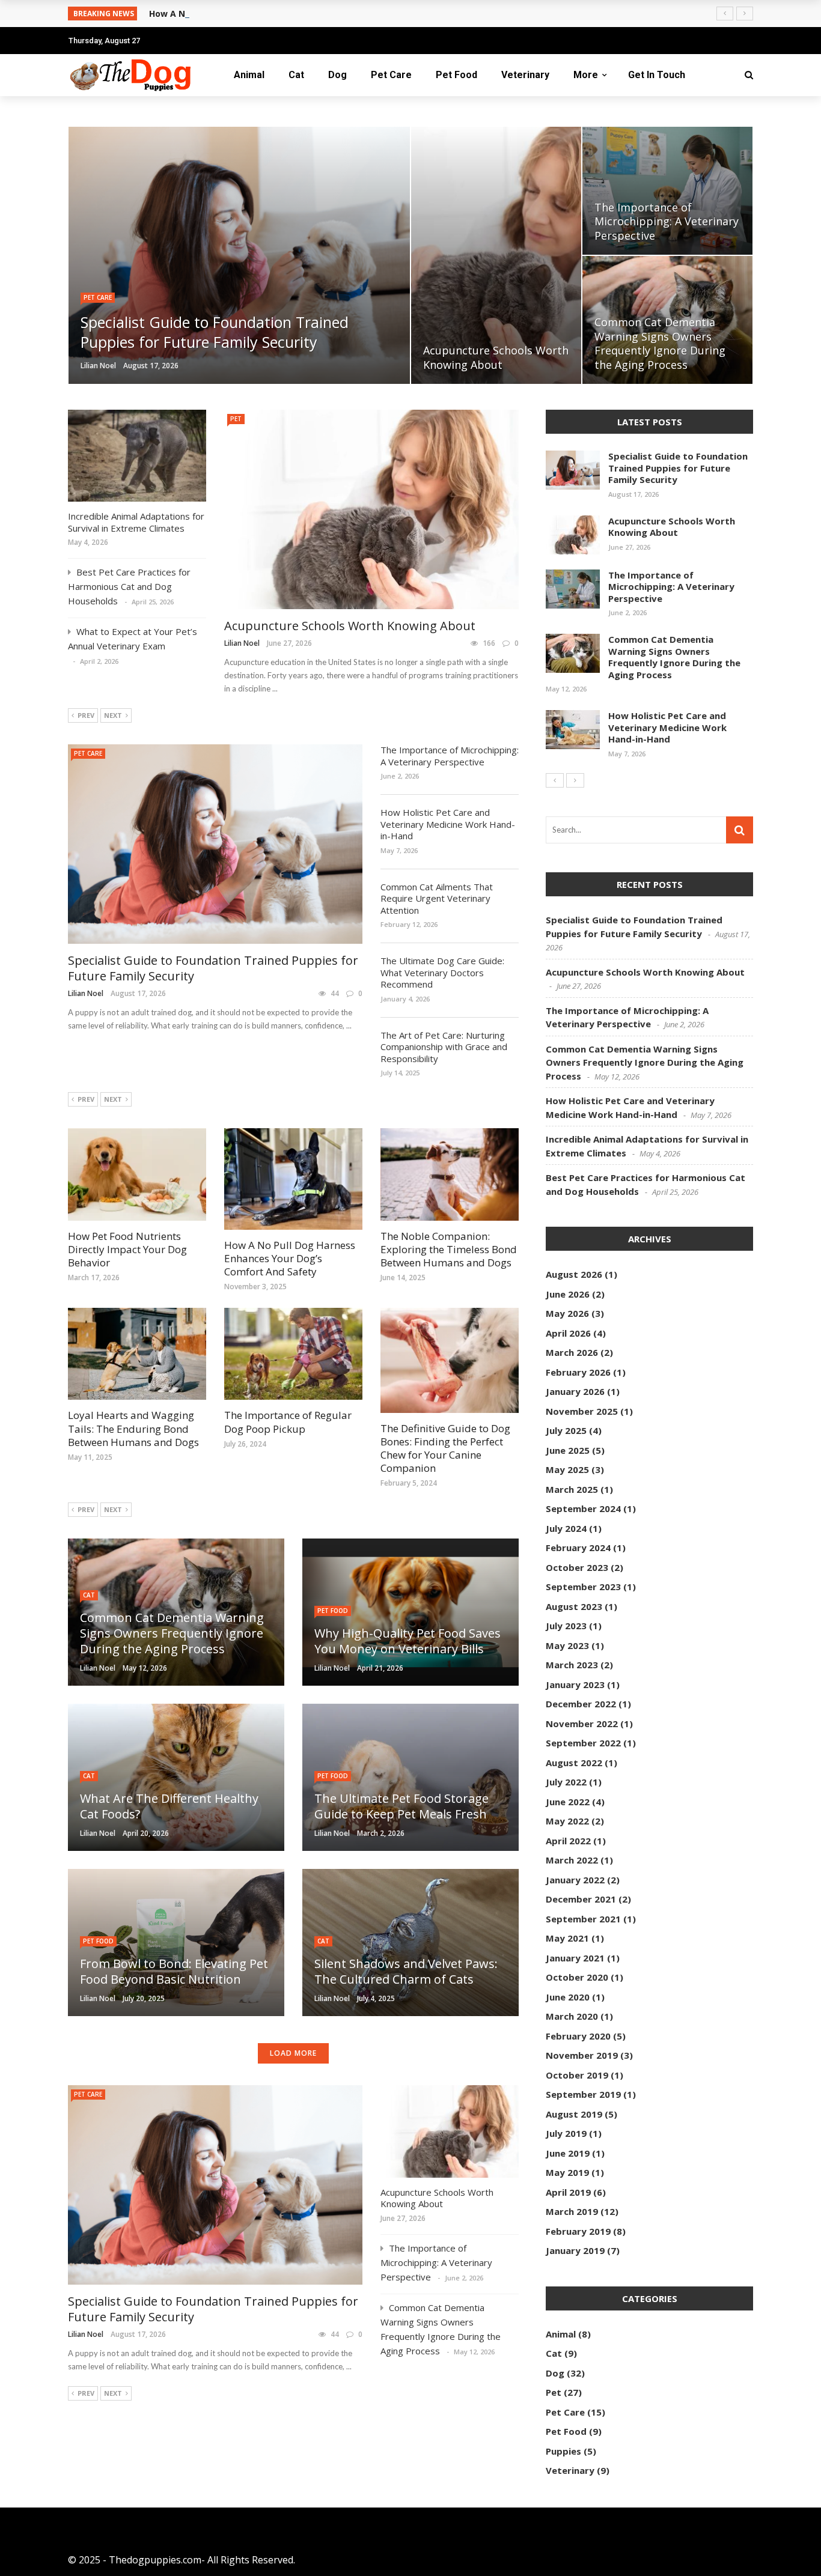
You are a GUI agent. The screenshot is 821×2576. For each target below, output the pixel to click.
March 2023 (572, 1665)
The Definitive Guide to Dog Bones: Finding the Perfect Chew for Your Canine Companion (445, 1448)
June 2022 (568, 1802)
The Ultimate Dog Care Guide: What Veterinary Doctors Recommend (442, 972)
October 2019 (577, 2075)
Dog (337, 75)
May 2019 (567, 2172)
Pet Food (456, 75)
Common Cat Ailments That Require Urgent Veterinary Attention (437, 898)
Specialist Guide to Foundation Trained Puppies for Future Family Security (213, 968)
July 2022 (566, 1782)
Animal (249, 75)
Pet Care (391, 75)
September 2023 (583, 1587)
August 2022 (574, 1763)
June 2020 (568, 1997)
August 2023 (574, 1606)
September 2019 (583, 2094)
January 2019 (575, 2250)
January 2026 (575, 1391)
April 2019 (568, 2192)
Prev (86, 715)
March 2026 (572, 1352)
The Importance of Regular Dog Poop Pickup (288, 1422)
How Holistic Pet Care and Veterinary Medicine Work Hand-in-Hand (448, 824)
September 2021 (583, 1919)
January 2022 (575, 1880)
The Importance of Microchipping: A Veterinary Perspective (450, 756)
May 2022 (567, 1821)
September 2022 (583, 1743)
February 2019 (578, 2231)
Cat (296, 75)
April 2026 (568, 1333)
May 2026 (567, 1313)
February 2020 (578, 2036)
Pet (236, 419)
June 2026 (568, 1294)
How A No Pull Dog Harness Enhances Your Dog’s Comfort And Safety (298, 14)
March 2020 (572, 2016)
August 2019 (574, 2114)
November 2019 (582, 2055)
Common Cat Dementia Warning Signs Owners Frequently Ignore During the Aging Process (674, 657)
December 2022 (581, 1704)
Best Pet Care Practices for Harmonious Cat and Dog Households (129, 586)
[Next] (575, 780)
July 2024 (566, 1528)
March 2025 (572, 1489)
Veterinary (525, 75)
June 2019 (568, 2153)
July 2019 (566, 2133)
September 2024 (583, 1508)
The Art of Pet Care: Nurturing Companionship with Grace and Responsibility (444, 1047)
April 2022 (568, 1841)
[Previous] (555, 780)
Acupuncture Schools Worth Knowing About (350, 626)
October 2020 (577, 1977)
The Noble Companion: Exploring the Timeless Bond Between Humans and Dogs (449, 1249)
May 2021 (567, 1938)
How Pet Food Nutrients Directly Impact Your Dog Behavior (127, 1249)
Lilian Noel (98, 366)
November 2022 (582, 1724)
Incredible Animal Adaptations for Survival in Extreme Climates (136, 522)
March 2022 (572, 1860)
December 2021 (581, 1899)
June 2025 (568, 1450)
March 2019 (572, 2211)
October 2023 (577, 1567)
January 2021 (575, 1958)
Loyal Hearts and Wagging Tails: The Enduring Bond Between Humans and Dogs (133, 1428)
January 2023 (575, 1684)
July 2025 (566, 1430)
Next (113, 715)
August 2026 (574, 1274)
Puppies (563, 2451)
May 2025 (567, 1469)
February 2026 (578, 1372)
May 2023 (567, 1645)
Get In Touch (657, 75)
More (586, 75)
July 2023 (566, 1626)
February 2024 (578, 1548)
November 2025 (582, 1411)
